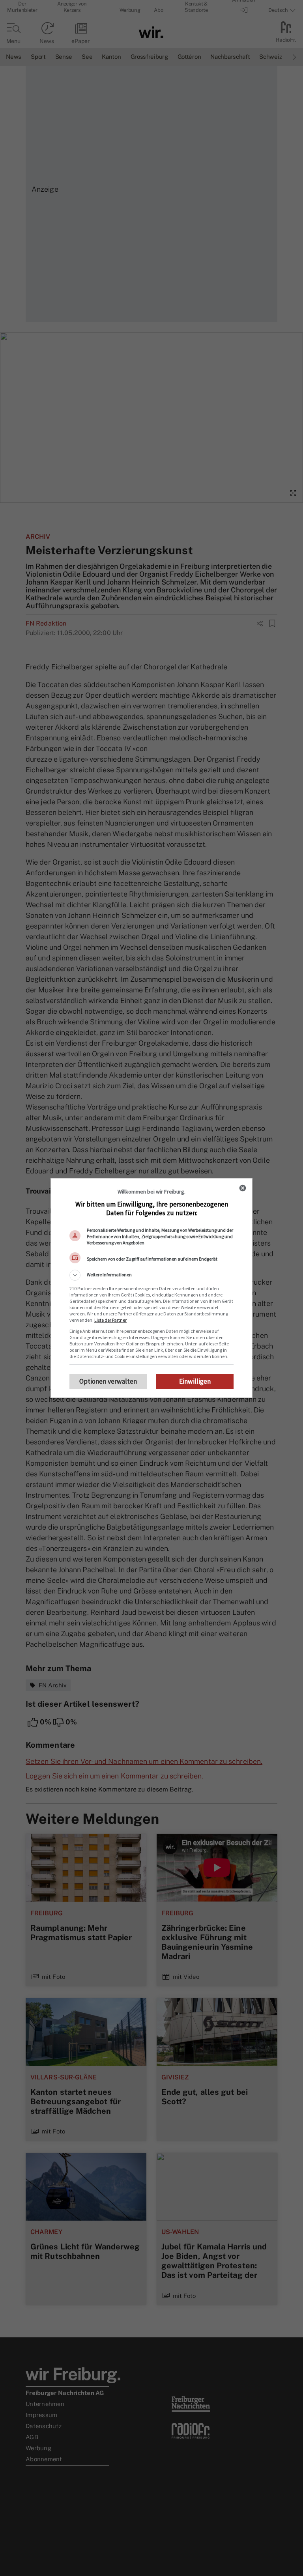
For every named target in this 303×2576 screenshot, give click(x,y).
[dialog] (151, 1288)
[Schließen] (243, 1188)
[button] (151, 1275)
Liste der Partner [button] (110, 1320)
